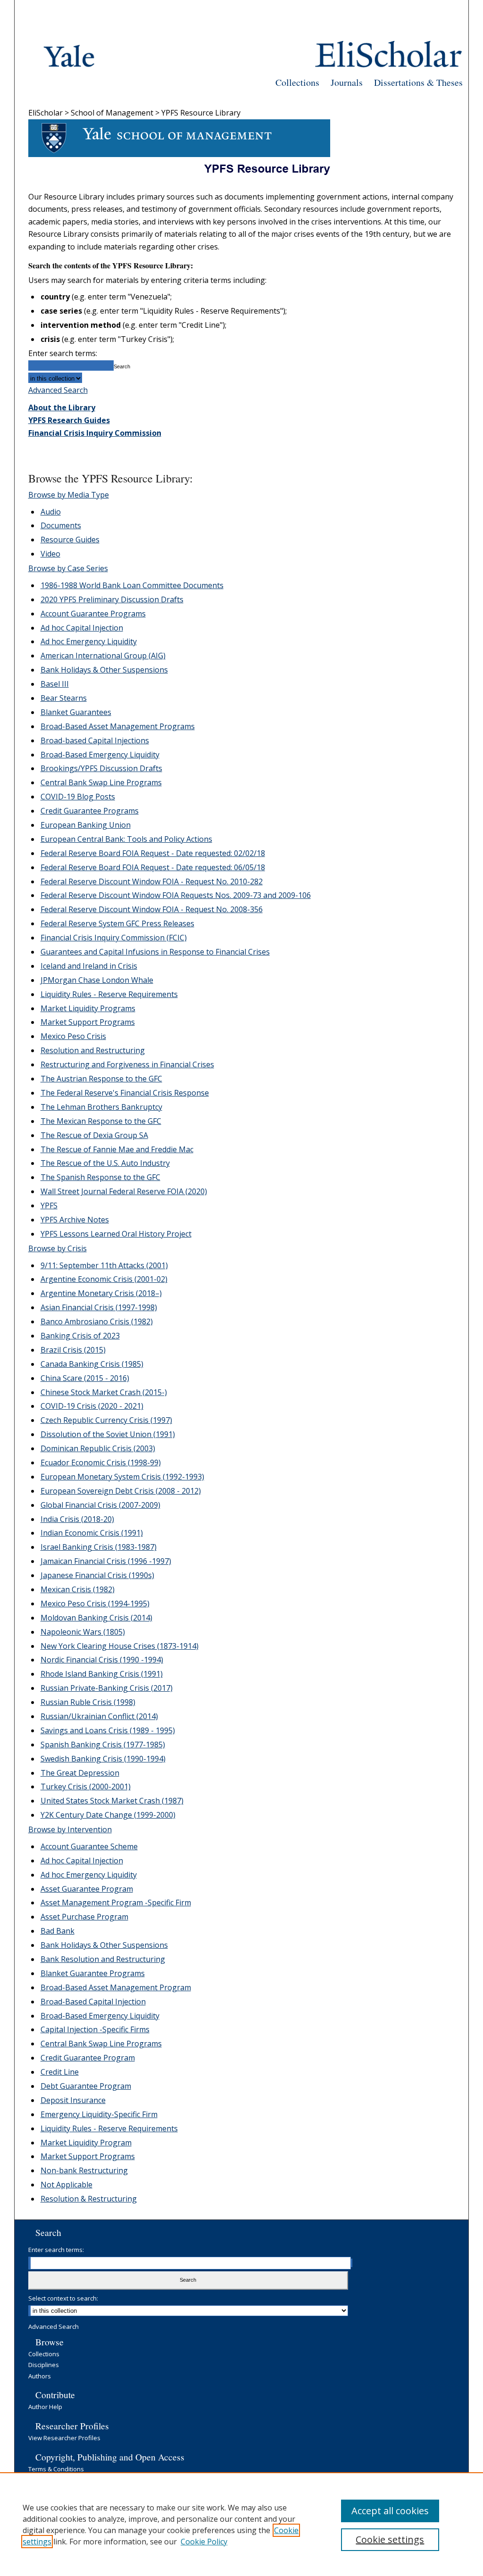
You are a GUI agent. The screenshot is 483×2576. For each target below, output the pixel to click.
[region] (241, 2524)
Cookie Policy (204, 2542)
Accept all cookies (390, 2511)
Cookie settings (390, 2539)
